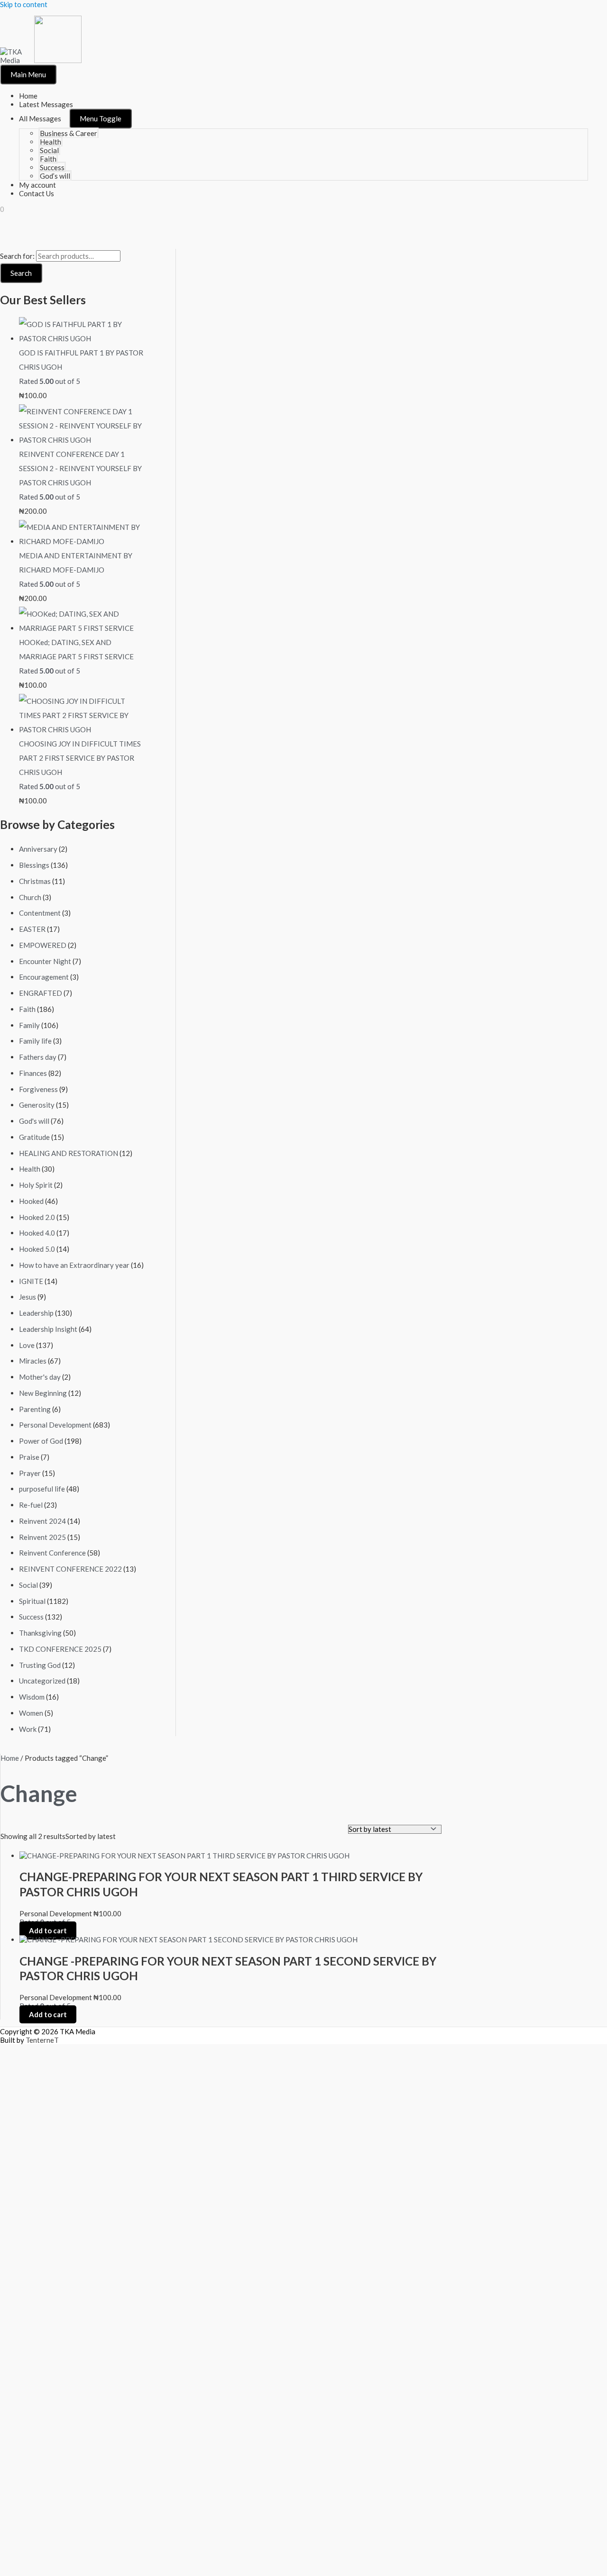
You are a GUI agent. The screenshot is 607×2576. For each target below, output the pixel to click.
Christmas (35, 881)
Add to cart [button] (48, 1930)
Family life (35, 1041)
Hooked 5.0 (37, 1249)
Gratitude (34, 1137)
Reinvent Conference (52, 1553)
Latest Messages (46, 104)
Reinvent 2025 (42, 1537)
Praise (29, 1457)
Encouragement (44, 977)
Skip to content (24, 4)
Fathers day (38, 1057)
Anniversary (38, 849)
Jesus (28, 1297)
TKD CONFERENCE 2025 (60, 1649)
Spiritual (32, 1601)
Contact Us (37, 193)
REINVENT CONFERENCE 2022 (70, 1569)
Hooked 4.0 (37, 1233)
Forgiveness (38, 1089)
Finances (33, 1073)
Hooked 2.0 (37, 1217)
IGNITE (31, 1281)
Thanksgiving (40, 1633)
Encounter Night (45, 961)
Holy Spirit (36, 1185)
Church (30, 897)
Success (52, 167)
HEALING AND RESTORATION (69, 1153)
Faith (48, 159)
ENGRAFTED (41, 993)
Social (49, 150)
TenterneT (42, 2040)
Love (27, 1345)
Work (28, 1729)
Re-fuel (31, 1505)
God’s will (55, 176)
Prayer (30, 1473)
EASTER (32, 929)
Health (51, 142)
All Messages (40, 118)
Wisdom (32, 1697)
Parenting (35, 1409)
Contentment (40, 913)
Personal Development (55, 1425)
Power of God (41, 1441)
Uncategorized (42, 1681)
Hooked (31, 1201)
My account (37, 185)
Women (31, 1713)
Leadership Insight (48, 1329)
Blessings (34, 865)
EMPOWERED (43, 945)
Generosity (37, 1105)
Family (29, 1025)
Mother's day (40, 1377)
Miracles (33, 1361)
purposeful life (42, 1489)
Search (21, 273)
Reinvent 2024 (42, 1521)
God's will (34, 1121)
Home (28, 96)
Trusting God (40, 1665)
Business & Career (69, 133)
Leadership (36, 1313)
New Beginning (43, 1393)
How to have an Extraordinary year (74, 1265)
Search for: (17, 256)
